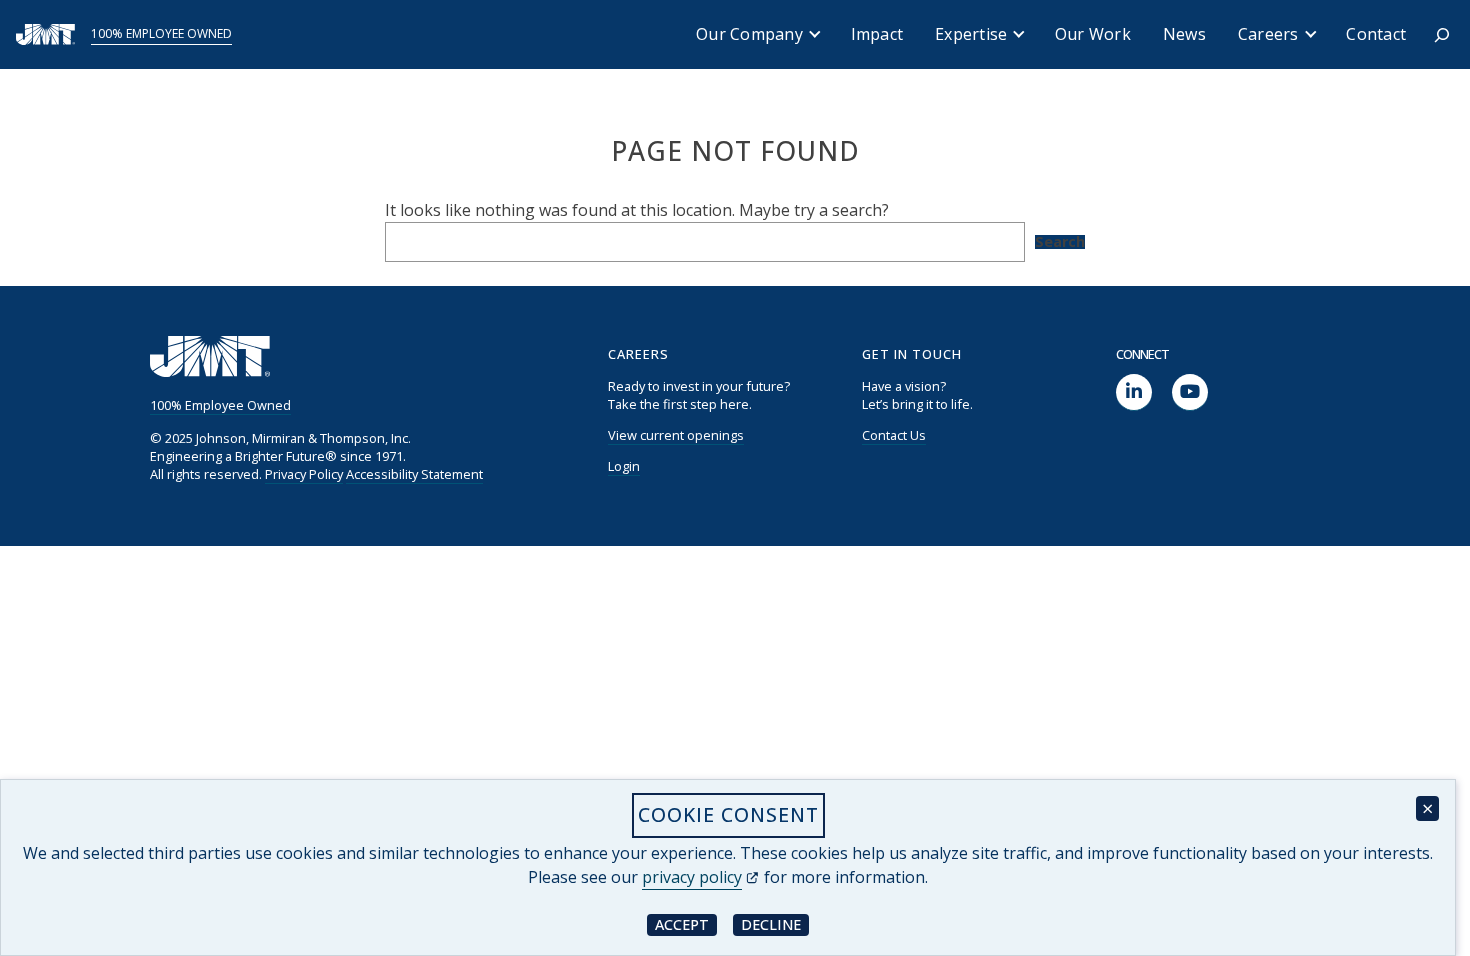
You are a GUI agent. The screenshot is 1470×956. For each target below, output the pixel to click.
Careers (1268, 34)
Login (624, 466)
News (1184, 34)
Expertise (971, 34)
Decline (775, 923)
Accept (686, 923)
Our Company (749, 34)
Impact (877, 34)
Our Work (1093, 34)
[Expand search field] (1442, 35)
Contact (1376, 34)
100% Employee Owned (161, 33)
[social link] (1134, 392)
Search (1060, 242)
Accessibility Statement (414, 474)
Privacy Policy (304, 474)
